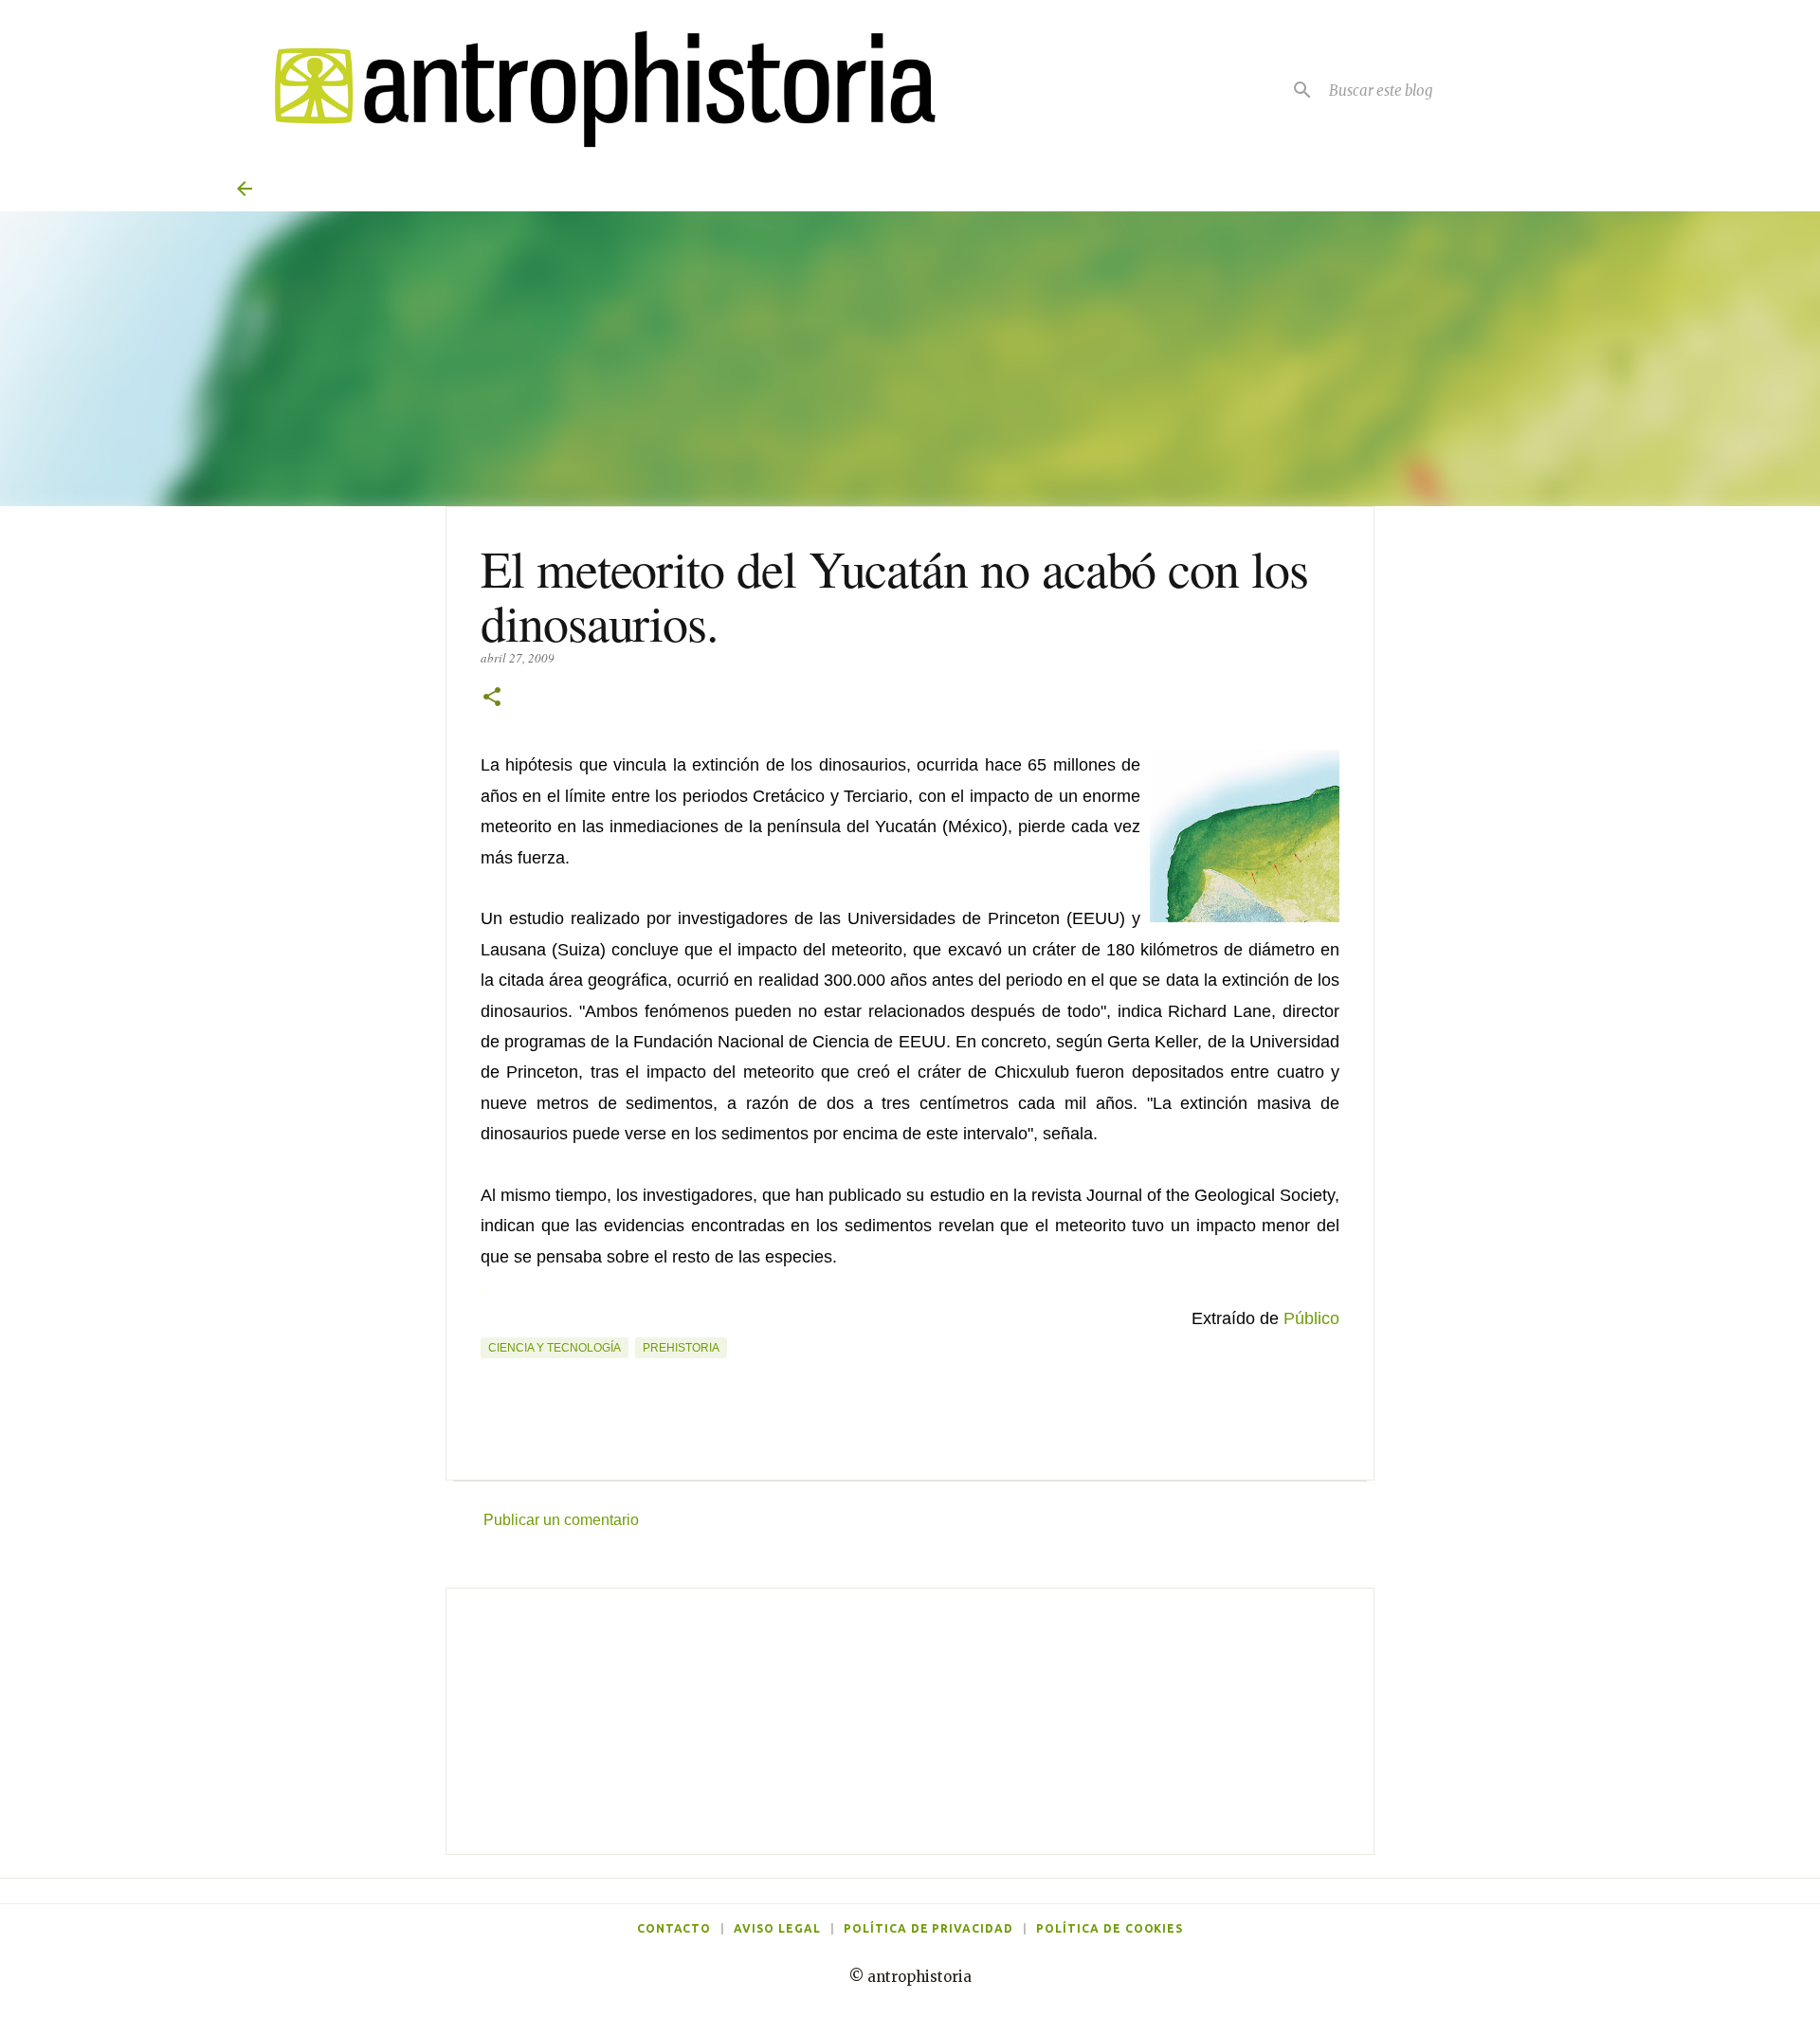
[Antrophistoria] (593, 90)
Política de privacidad (928, 1928)
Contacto (674, 1928)
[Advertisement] (910, 1721)
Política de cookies (1110, 1928)
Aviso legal (777, 1928)
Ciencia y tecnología (555, 1348)
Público (1311, 1318)
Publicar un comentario (561, 1520)
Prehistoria (681, 1348)
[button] (492, 698)
